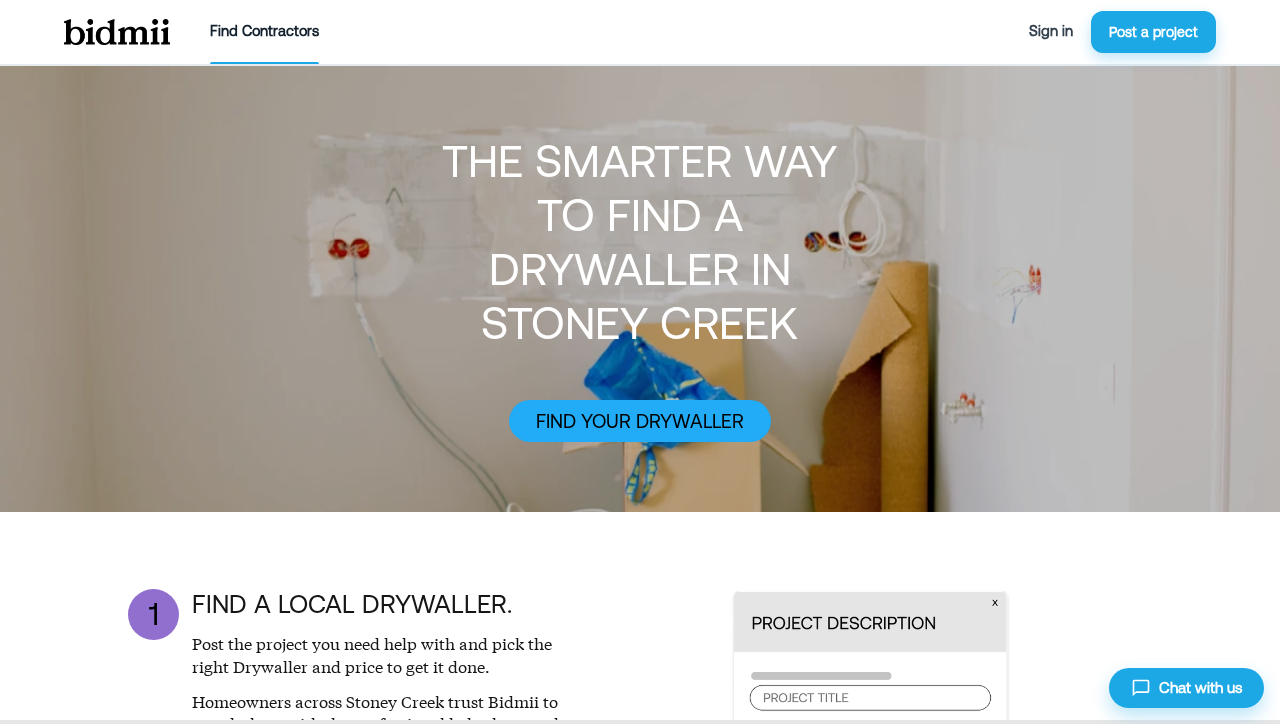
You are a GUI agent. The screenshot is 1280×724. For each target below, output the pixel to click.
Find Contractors (264, 31)
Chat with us (1200, 687)
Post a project (1153, 32)
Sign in (1051, 31)
